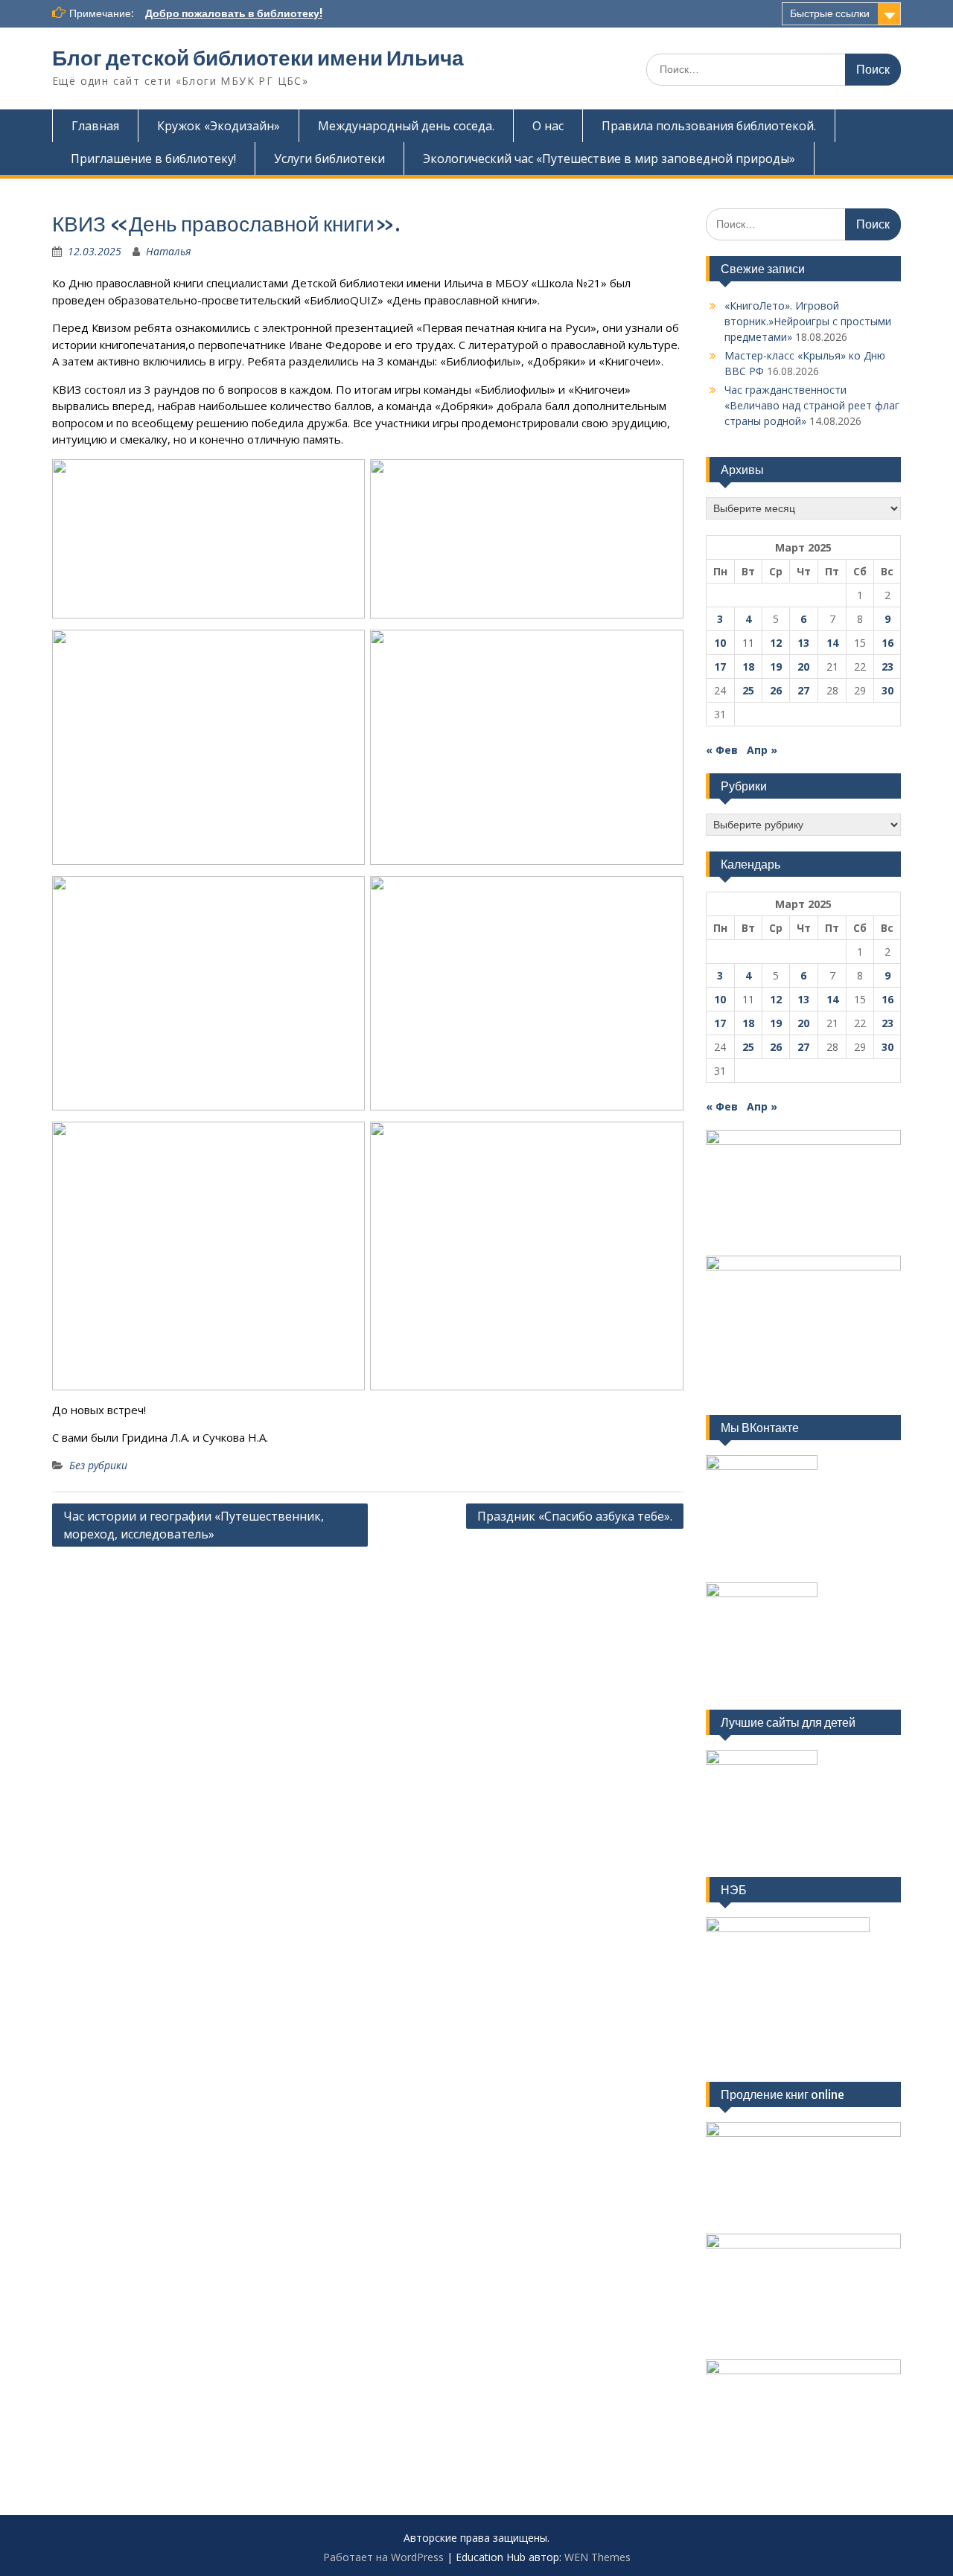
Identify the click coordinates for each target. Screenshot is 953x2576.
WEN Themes (597, 2557)
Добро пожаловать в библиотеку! (234, 13)
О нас (548, 126)
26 (776, 690)
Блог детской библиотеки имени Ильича (258, 58)
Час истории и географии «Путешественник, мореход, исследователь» (194, 1525)
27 (803, 690)
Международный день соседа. (406, 126)
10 (720, 643)
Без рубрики (98, 1465)
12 (776, 643)
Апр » (762, 750)
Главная (95, 126)
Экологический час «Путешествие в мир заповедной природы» (609, 159)
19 (776, 667)
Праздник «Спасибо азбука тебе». (575, 1516)
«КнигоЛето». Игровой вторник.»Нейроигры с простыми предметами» (808, 321)
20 (803, 667)
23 (887, 667)
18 (748, 667)
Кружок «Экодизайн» (219, 126)
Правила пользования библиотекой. (709, 126)
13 (803, 643)
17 (720, 667)
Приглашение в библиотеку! (153, 159)
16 (887, 643)
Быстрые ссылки (830, 13)
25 (748, 690)
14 (832, 643)
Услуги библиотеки (329, 159)
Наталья (168, 251)
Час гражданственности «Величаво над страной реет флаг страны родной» (812, 405)
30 (887, 690)
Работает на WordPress (383, 2557)
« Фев (722, 750)
